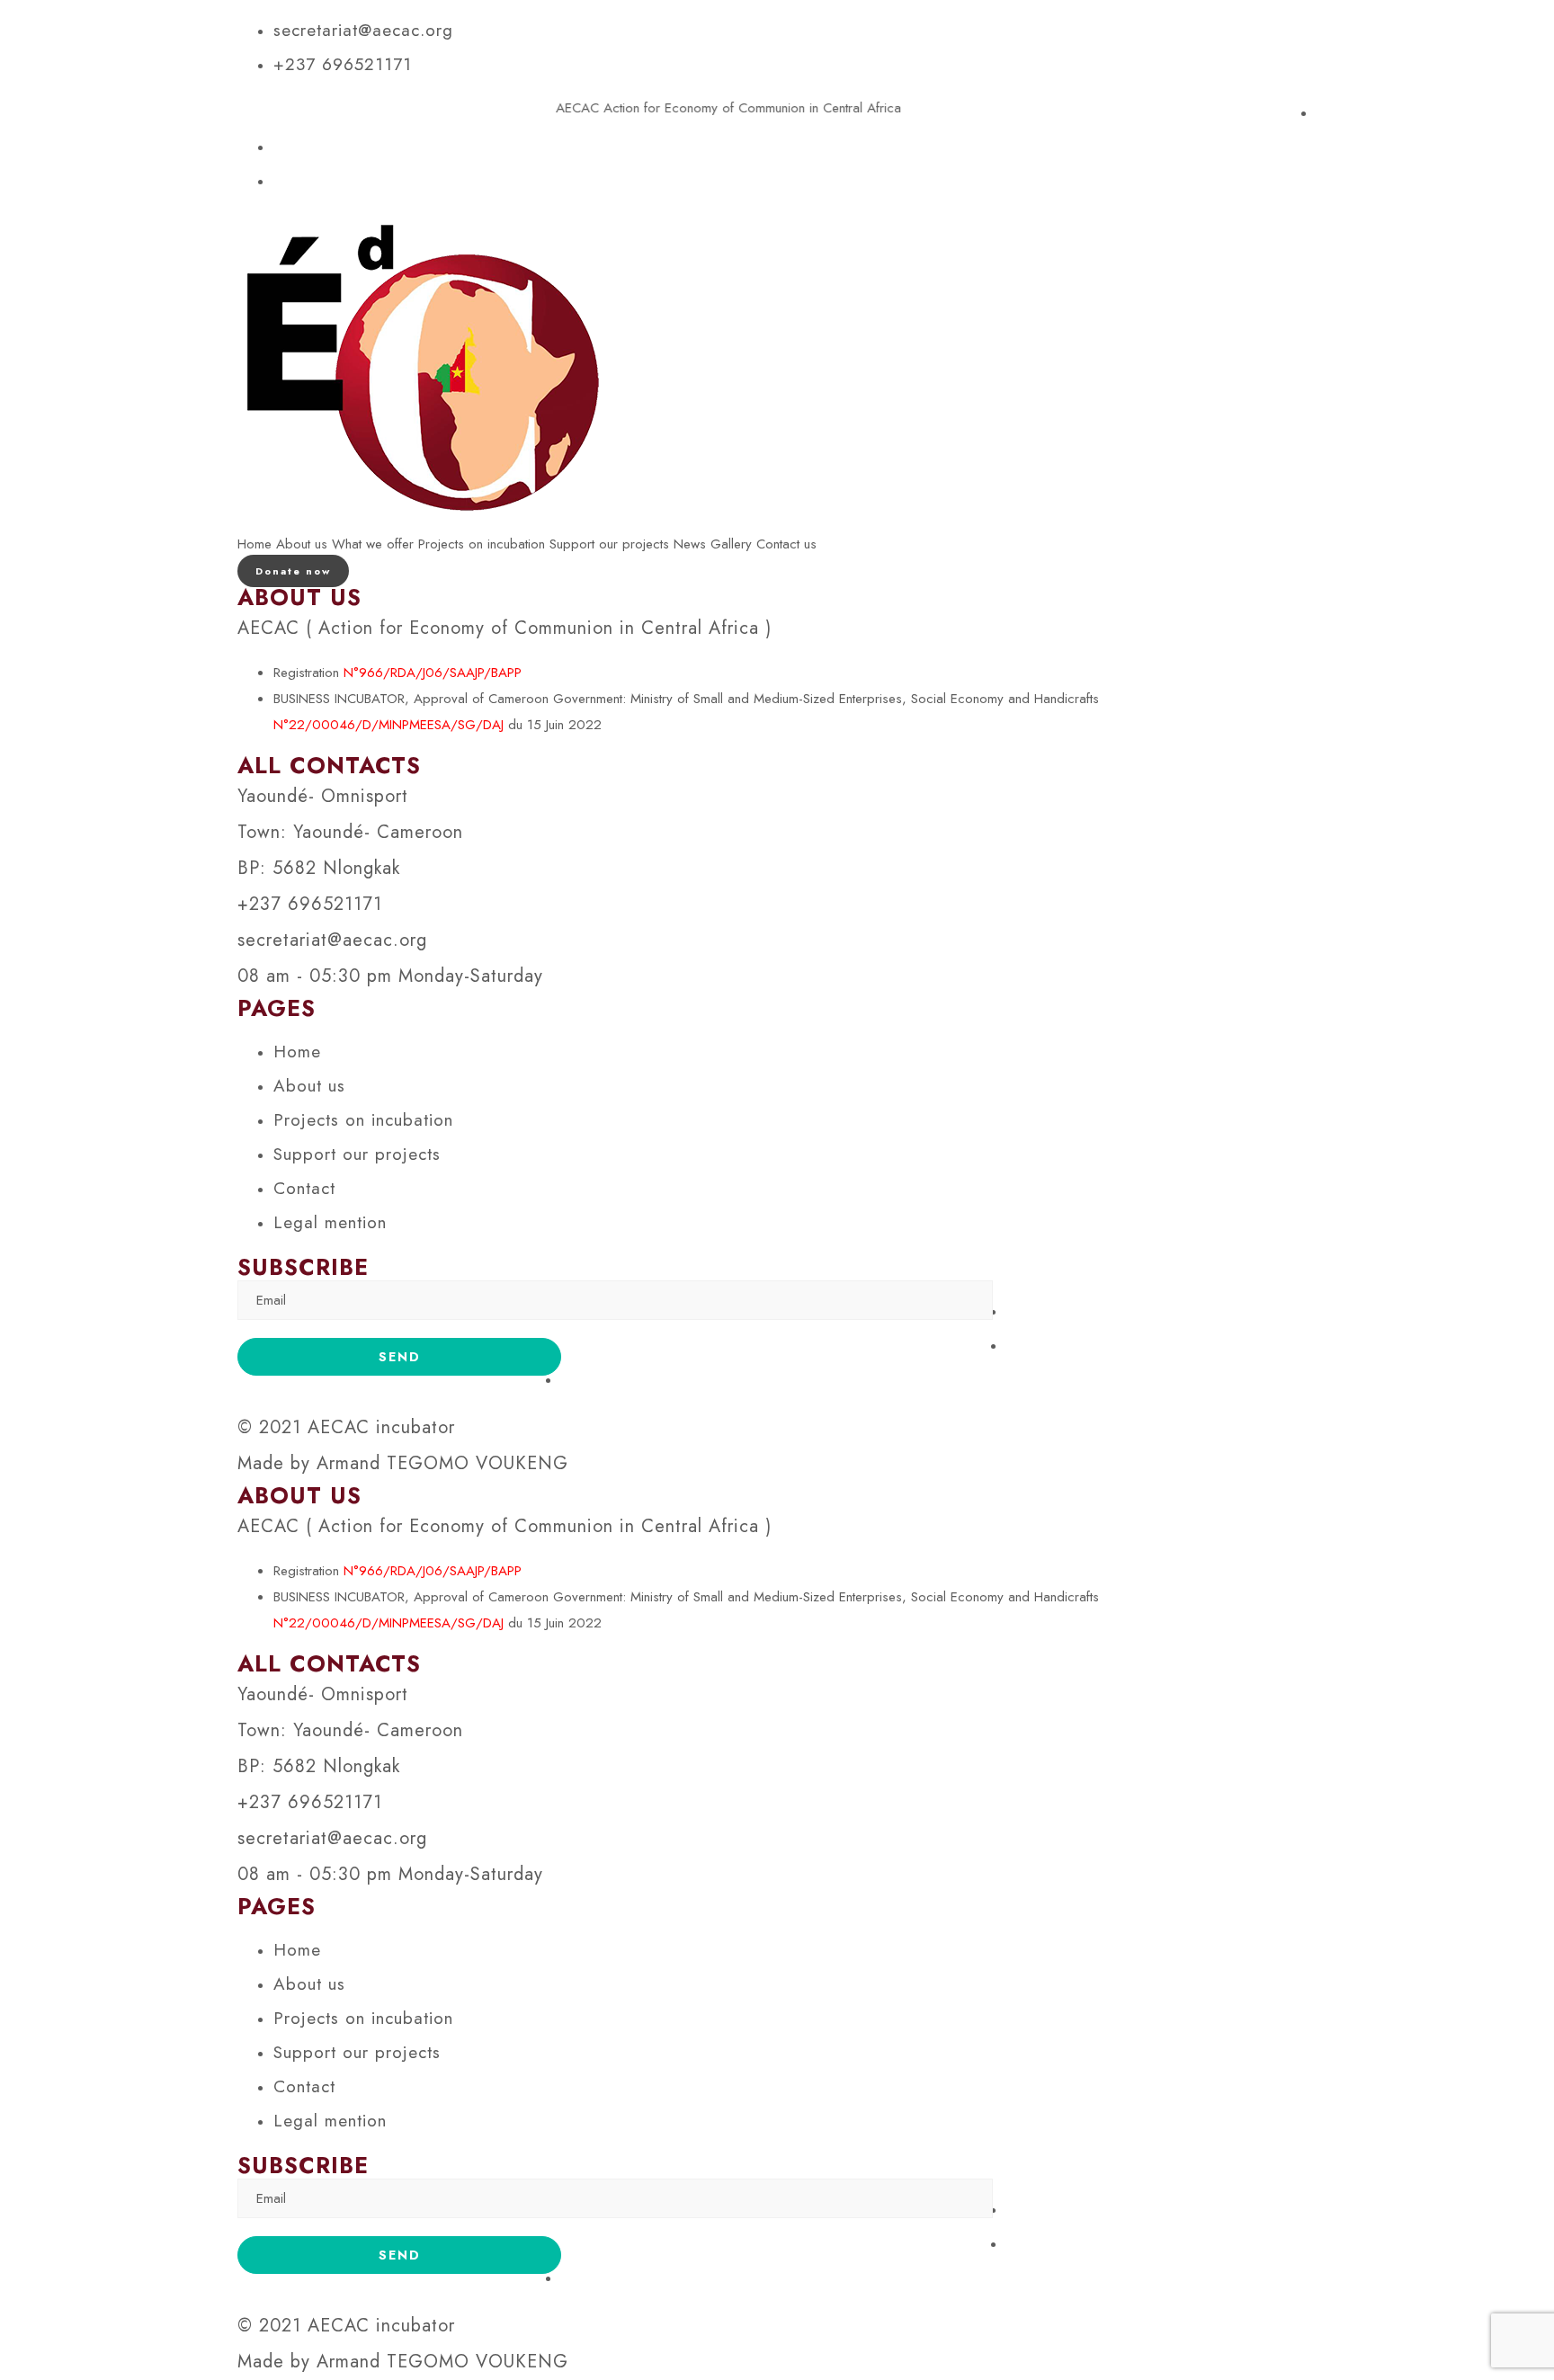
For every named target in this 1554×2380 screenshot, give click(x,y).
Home (255, 544)
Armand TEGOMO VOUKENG (442, 1463)
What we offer (373, 544)
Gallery (731, 544)
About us (302, 544)
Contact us (786, 544)
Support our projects (609, 544)
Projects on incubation (482, 544)
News (690, 544)
